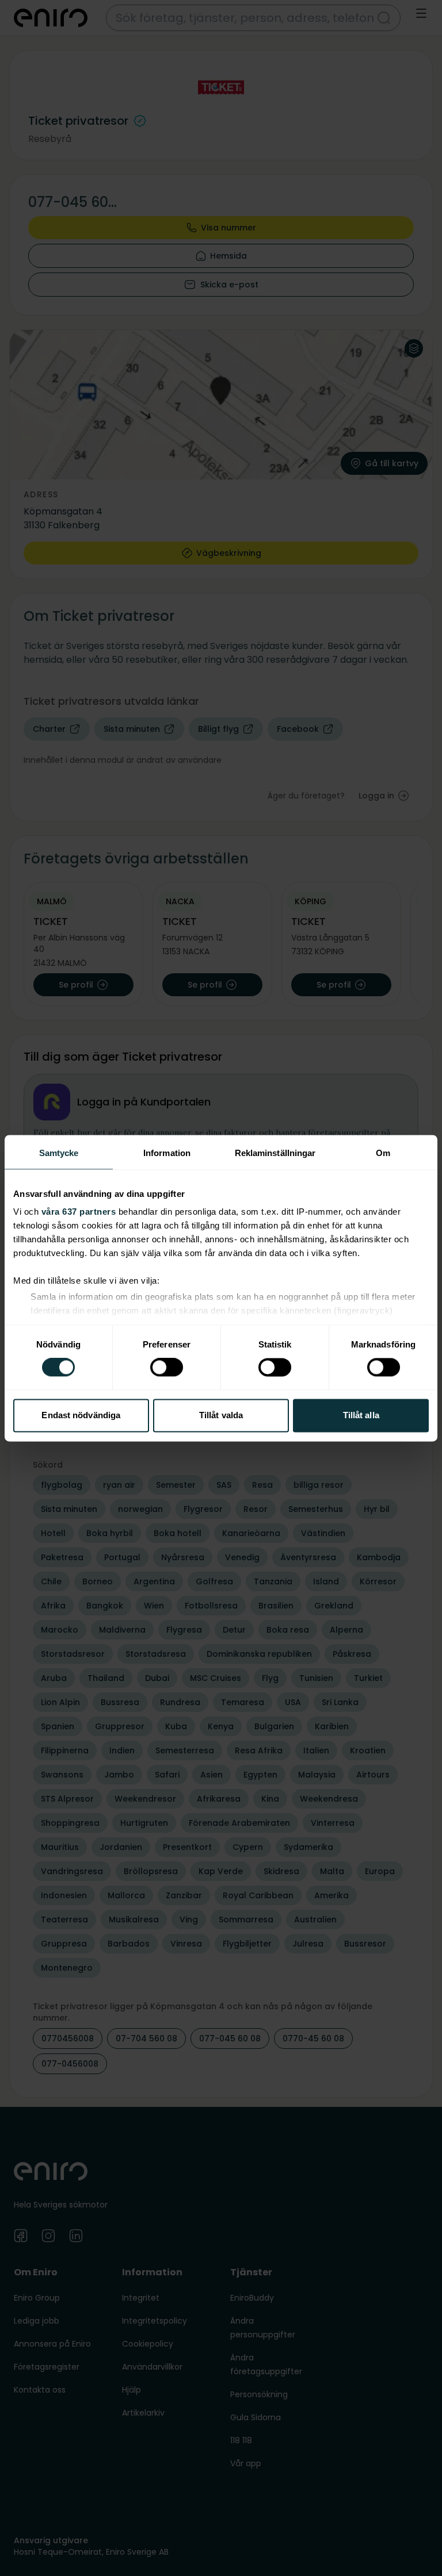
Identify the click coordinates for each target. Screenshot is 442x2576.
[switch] (167, 1368)
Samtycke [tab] (59, 1153)
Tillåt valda (221, 1415)
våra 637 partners (79, 1212)
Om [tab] (383, 1153)
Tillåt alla (361, 1415)
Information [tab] (167, 1153)
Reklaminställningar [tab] (275, 1153)
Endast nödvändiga (81, 1415)
